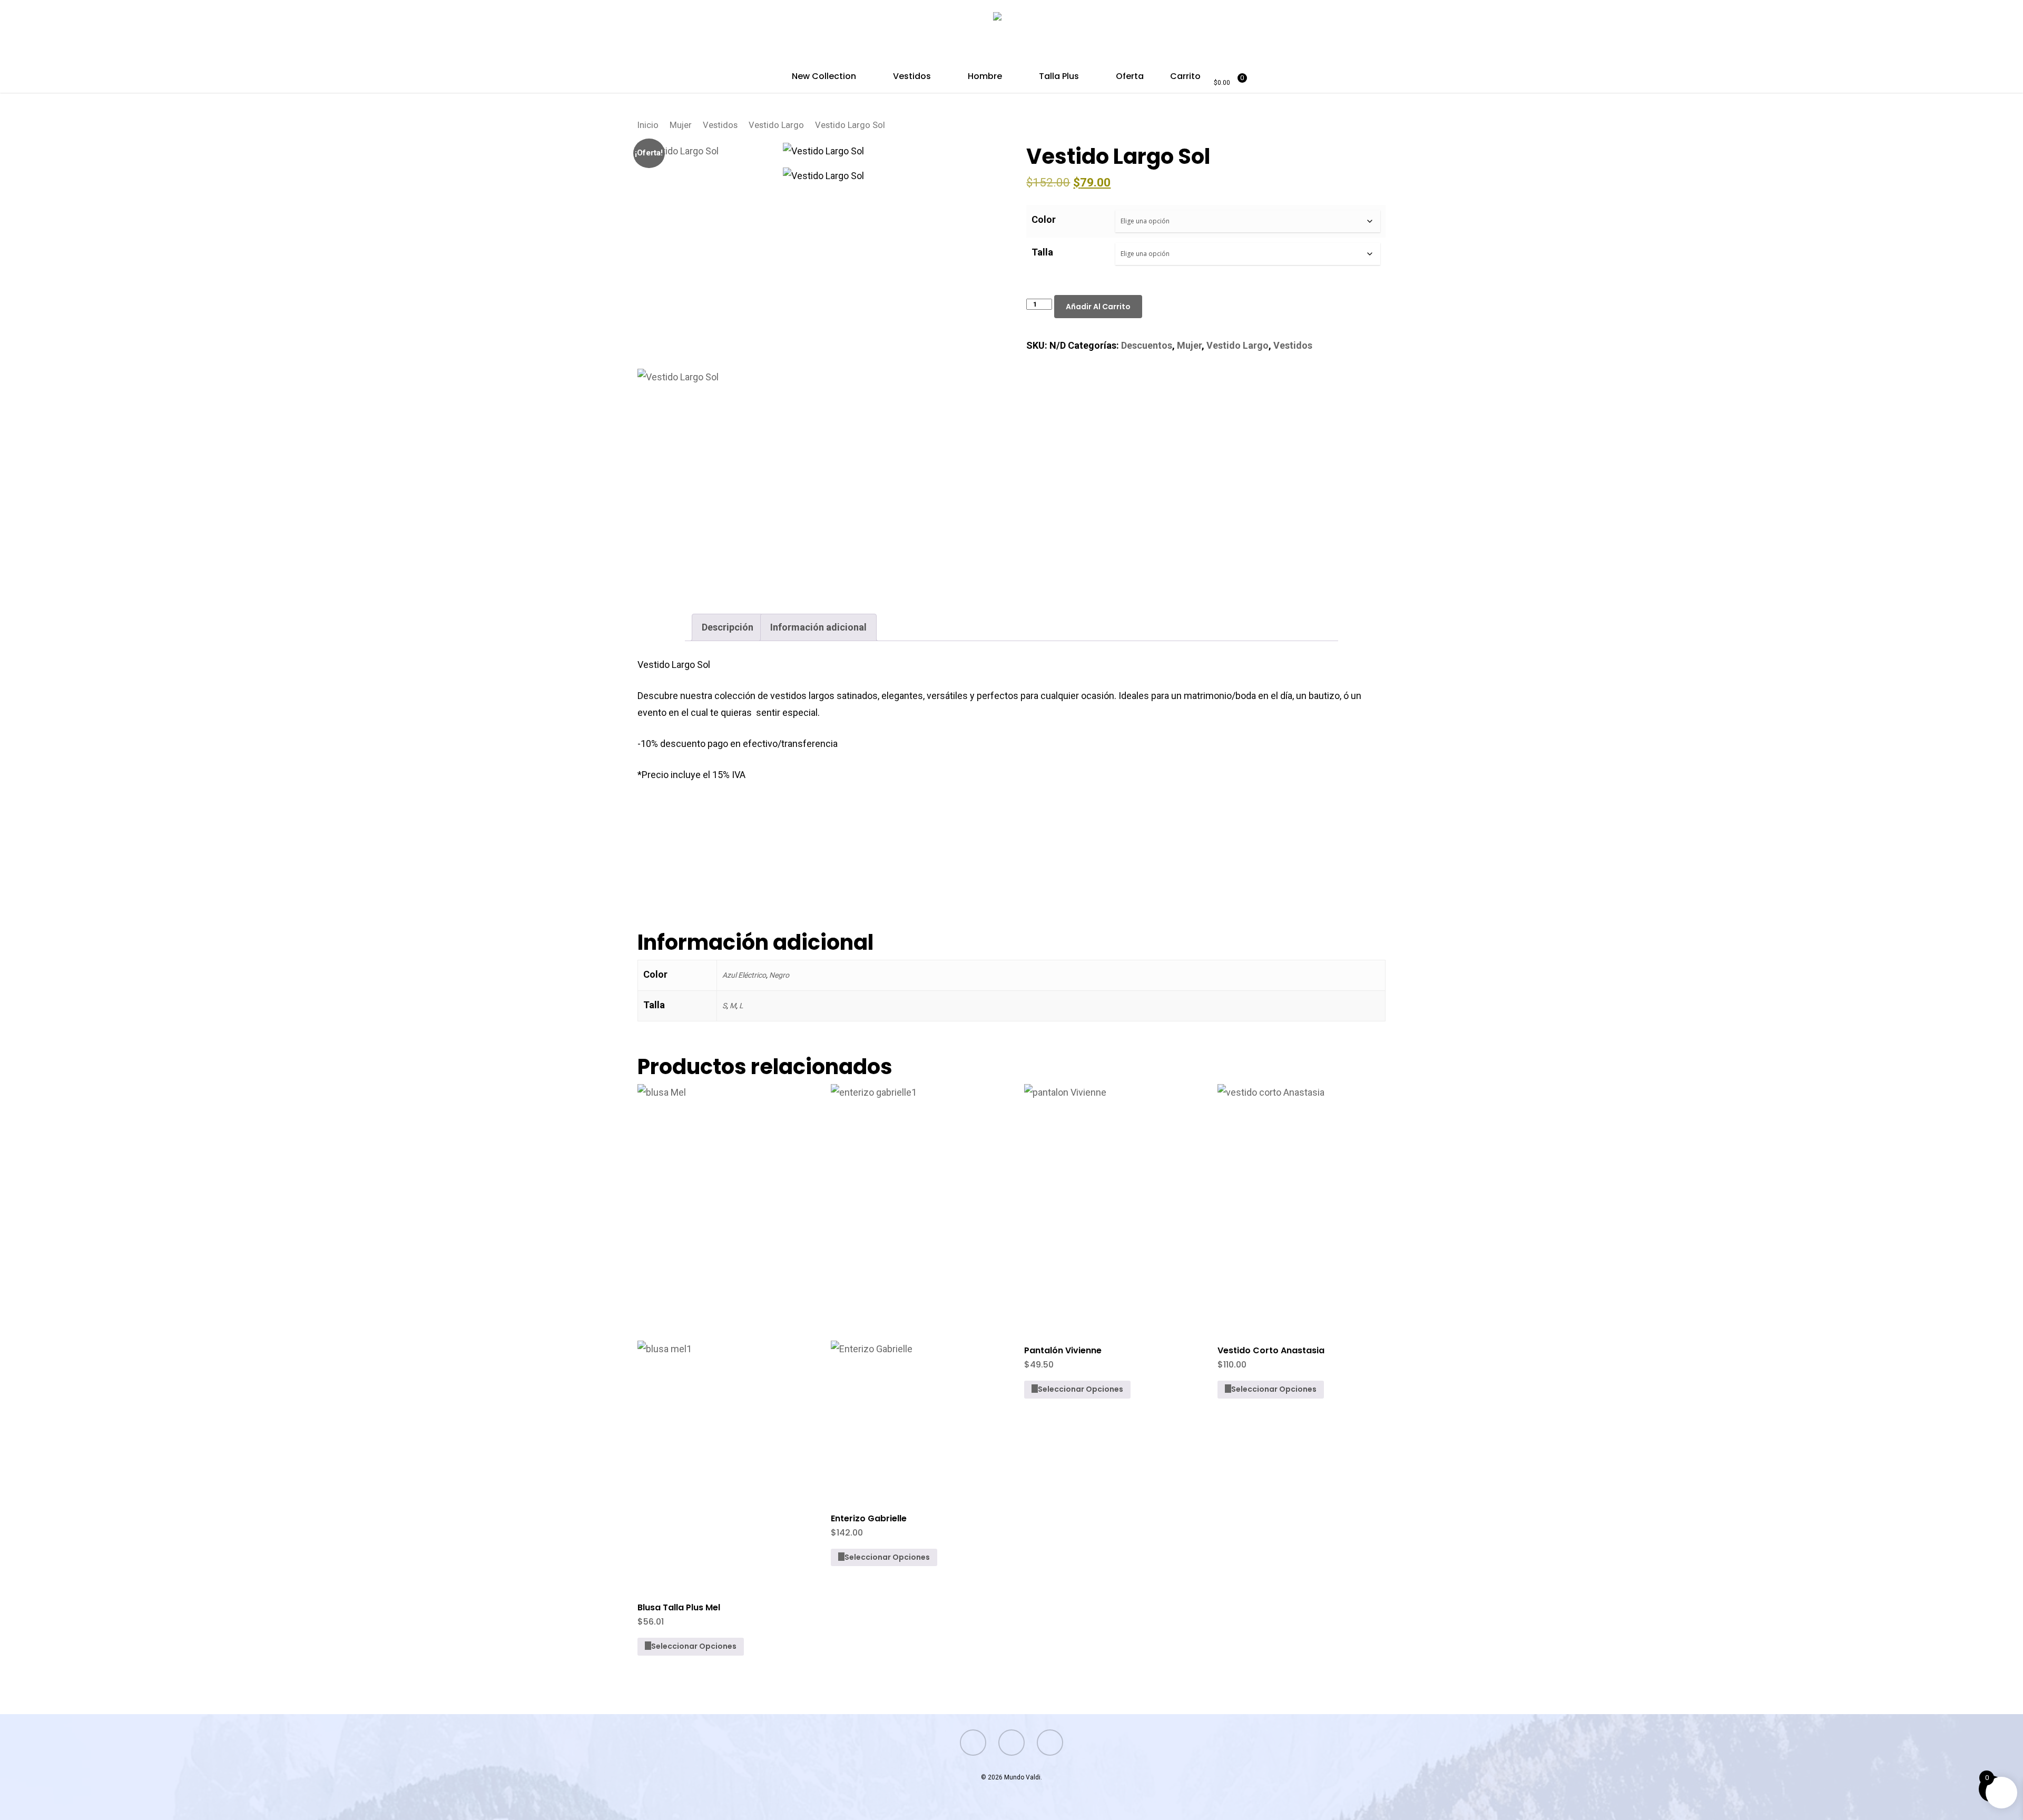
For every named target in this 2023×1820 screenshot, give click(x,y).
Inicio (648, 125)
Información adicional (818, 627)
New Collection (824, 77)
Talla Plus (1059, 77)
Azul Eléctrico (744, 975)
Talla (1042, 252)
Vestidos (912, 77)
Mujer (681, 125)
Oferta (1130, 77)
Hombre (985, 77)
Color (1044, 219)
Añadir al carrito (1098, 307)
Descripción (728, 627)
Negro (779, 975)
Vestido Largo (776, 125)
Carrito (1185, 77)
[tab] (728, 627)
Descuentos (1147, 345)
